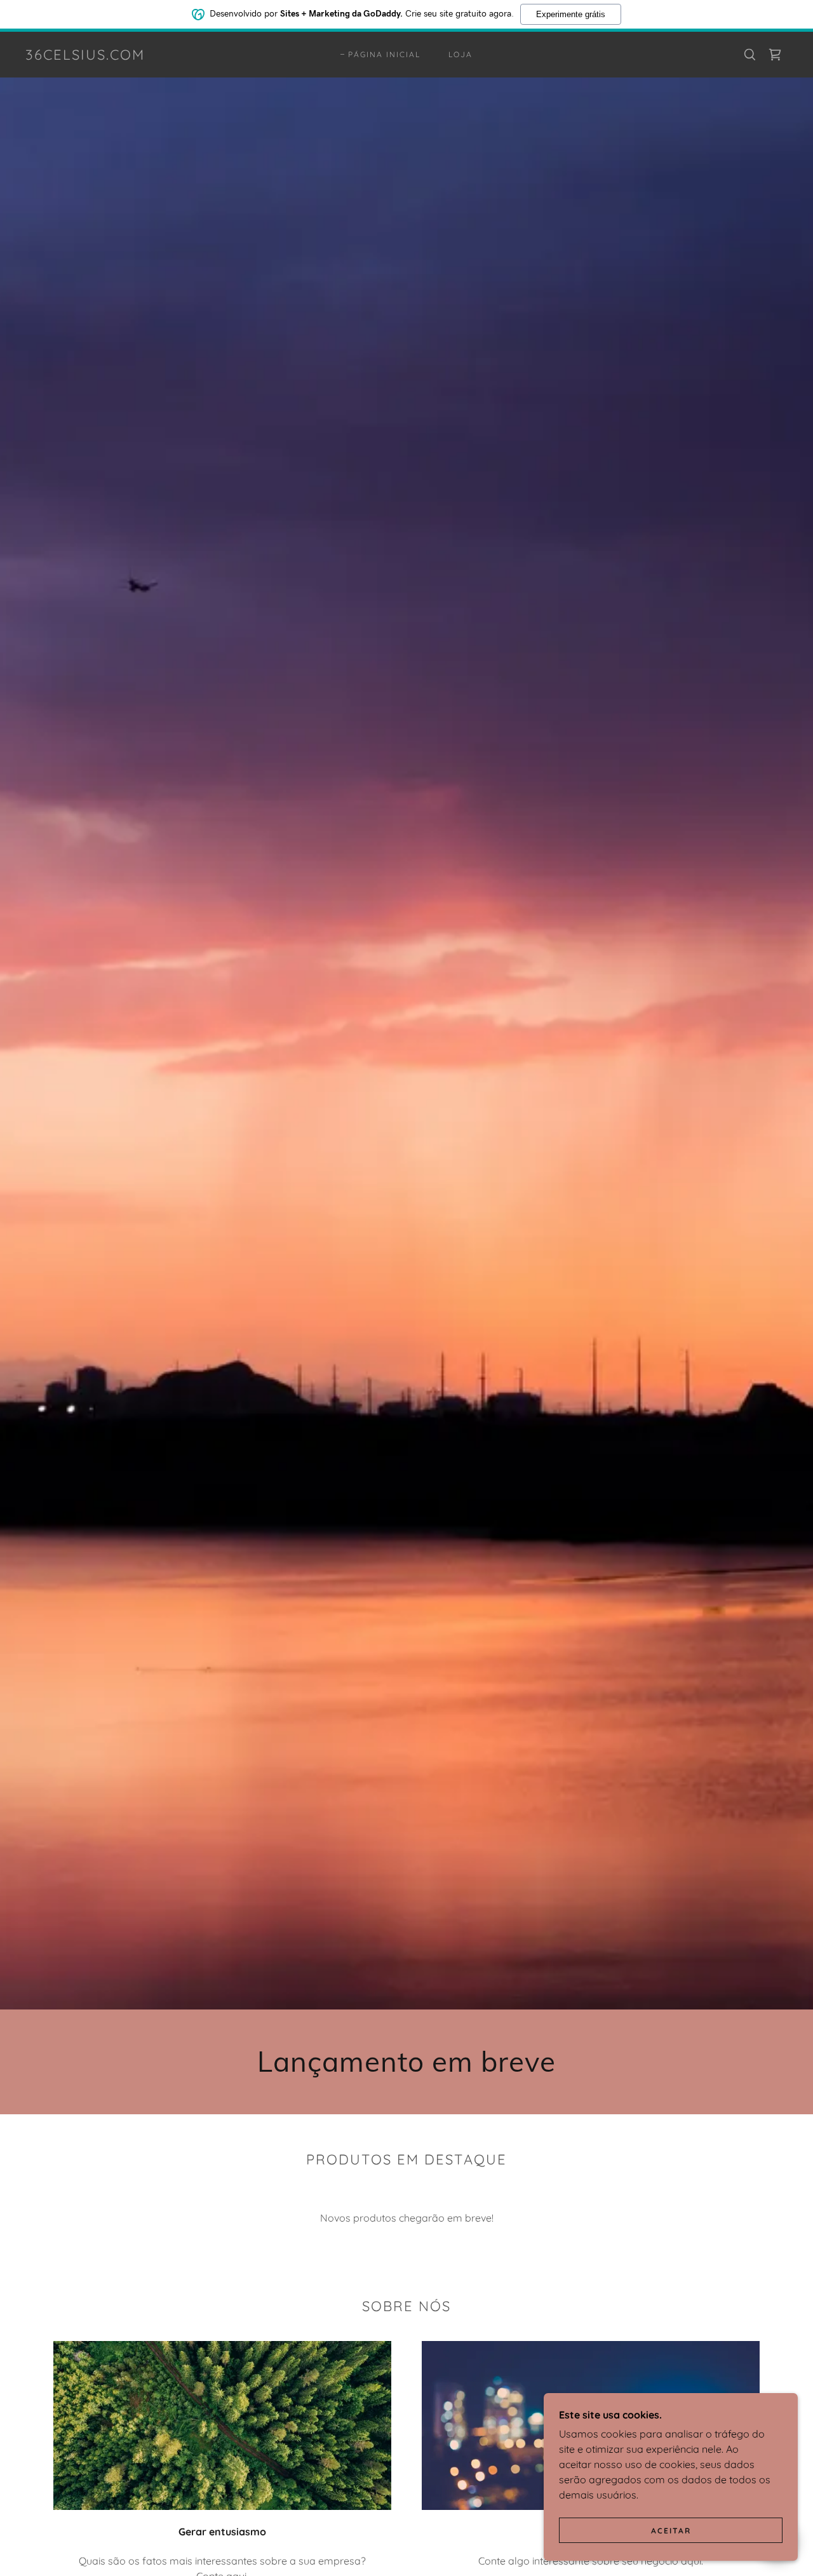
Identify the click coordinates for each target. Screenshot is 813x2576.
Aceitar (671, 2531)
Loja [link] (460, 54)
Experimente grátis (571, 14)
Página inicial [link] (384, 54)
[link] (85, 56)
